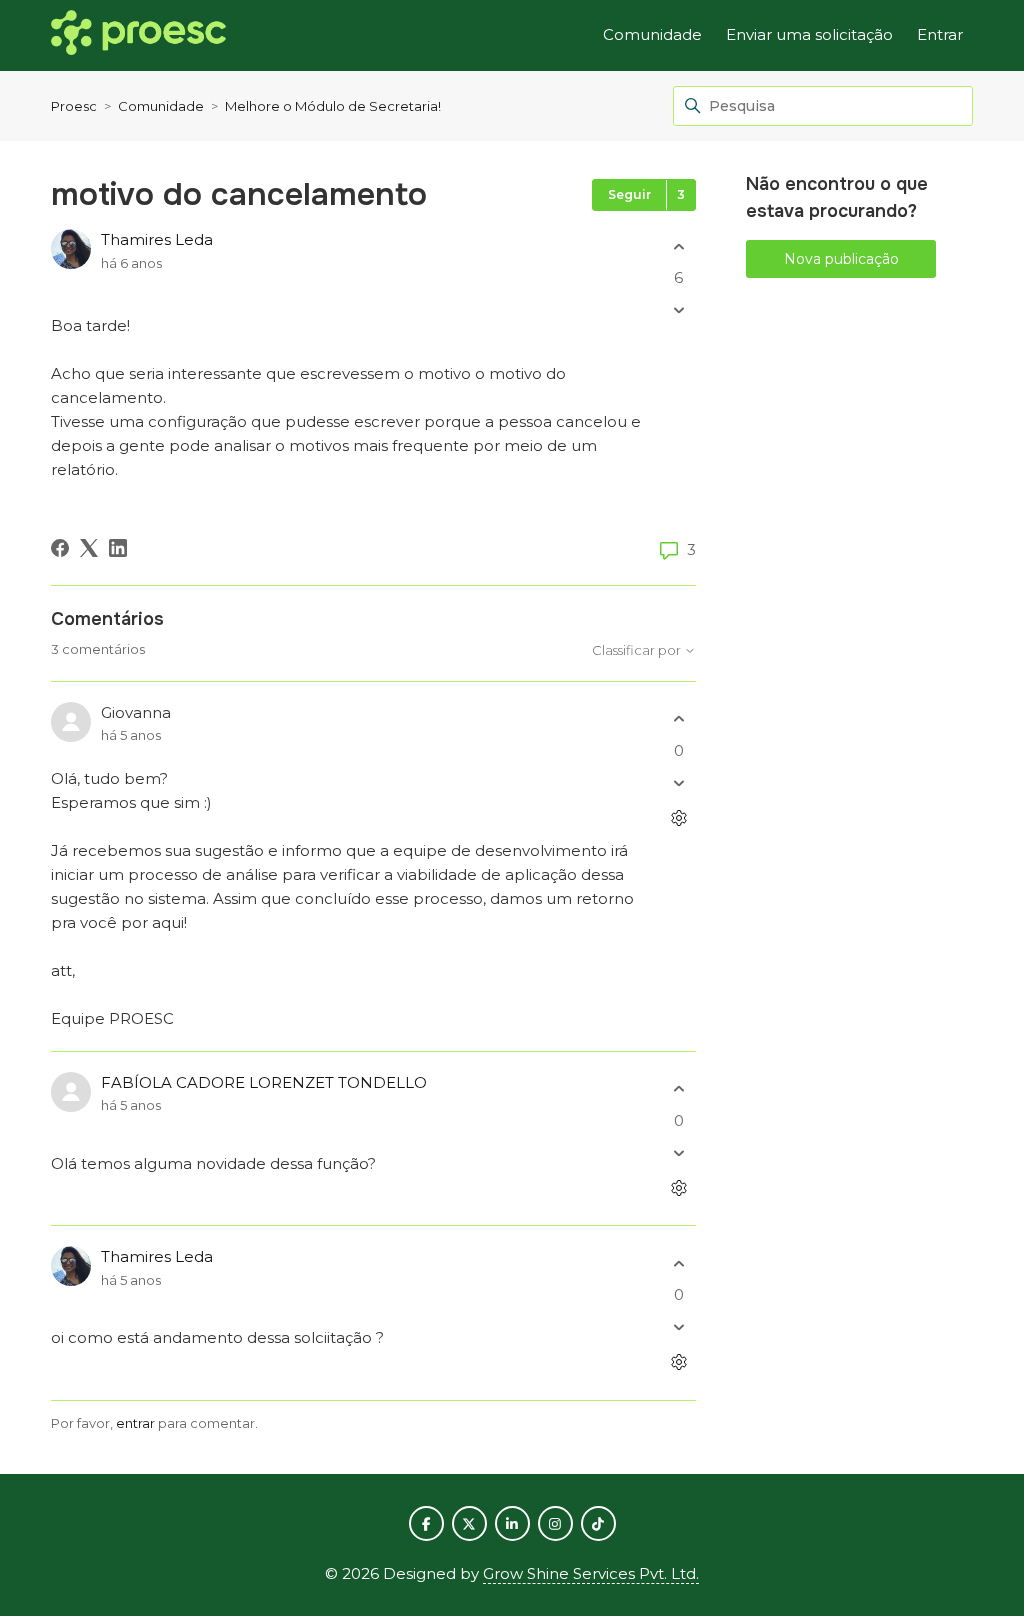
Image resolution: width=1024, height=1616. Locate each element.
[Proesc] (138, 36)
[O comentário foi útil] (678, 719)
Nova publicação (841, 259)
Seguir (629, 194)
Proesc (74, 106)
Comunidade (652, 34)
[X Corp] (89, 548)
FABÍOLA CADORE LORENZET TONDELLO (264, 1082)
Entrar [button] (940, 34)
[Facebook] (60, 548)
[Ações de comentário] (678, 817)
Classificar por (638, 650)
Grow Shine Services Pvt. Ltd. (591, 1573)
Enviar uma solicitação (809, 34)
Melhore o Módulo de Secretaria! (333, 106)
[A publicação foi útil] (678, 246)
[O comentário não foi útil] (678, 782)
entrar (135, 1423)
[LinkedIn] (118, 548)
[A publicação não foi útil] (678, 310)
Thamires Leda (157, 239)
